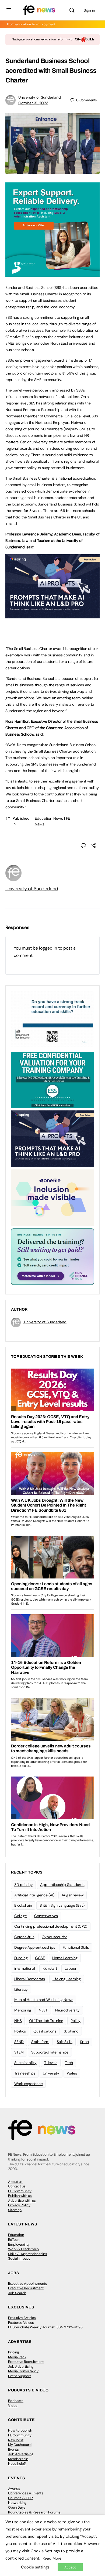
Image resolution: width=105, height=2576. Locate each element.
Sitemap (15, 2210)
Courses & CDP (20, 2498)
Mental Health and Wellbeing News (44, 2000)
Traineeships (25, 2073)
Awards (14, 2489)
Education (16, 2235)
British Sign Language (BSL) (62, 1905)
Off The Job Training (46, 2021)
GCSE (40, 1958)
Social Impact (19, 2258)
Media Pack (17, 2357)
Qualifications (45, 2031)
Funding (21, 1958)
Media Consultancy (23, 2371)
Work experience (28, 2084)
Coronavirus (24, 1937)
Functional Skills (76, 1947)
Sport (85, 2042)
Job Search (17, 2293)
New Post (16, 2440)
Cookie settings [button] (35, 2567)
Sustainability (25, 2063)
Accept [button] (70, 2567)
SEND (19, 2042)
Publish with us (20, 2196)
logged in (48, 948)
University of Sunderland (40, 97)
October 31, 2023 (33, 103)
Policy (76, 2021)
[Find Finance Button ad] (52, 1256)
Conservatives (46, 1916)
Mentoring (23, 2010)
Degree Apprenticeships (35, 1947)
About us (15, 2182)
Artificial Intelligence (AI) (34, 1895)
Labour (71, 1968)
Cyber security (54, 1937)
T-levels (51, 2063)
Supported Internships (50, 2052)
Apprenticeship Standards (62, 1885)
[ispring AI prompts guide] (52, 615)
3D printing (23, 1885)
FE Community (20, 2191)
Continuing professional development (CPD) (51, 1926)
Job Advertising (21, 2366)
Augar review (73, 1895)
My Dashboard (20, 2445)
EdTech (14, 2240)
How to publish (20, 2430)
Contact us (17, 2186)
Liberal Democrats (30, 1979)
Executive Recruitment (26, 2288)
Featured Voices (21, 2323)
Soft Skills (65, 2042)
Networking (17, 2503)
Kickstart (50, 1968)
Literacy (21, 1989)
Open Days (17, 2507)
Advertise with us (22, 2201)
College (20, 1916)
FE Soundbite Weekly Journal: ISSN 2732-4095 (45, 2327)
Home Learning (65, 1958)
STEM (19, 2052)
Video (13, 2406)
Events (13, 2449)
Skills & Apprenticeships (28, 2254)
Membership (18, 2459)
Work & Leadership (23, 2249)
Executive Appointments (28, 2284)
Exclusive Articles (22, 2318)
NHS (18, 2021)
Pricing (13, 2352)
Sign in (89, 10)
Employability (19, 2244)
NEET (43, 2010)
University (51, 2073)
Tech (69, 2063)
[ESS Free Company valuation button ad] (52, 1079)
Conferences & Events (26, 2493)
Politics (20, 2031)
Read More (52, 2558)
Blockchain (23, 1905)
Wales (72, 2073)
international (25, 1968)
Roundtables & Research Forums (34, 2512)
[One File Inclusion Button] (52, 1197)
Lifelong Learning (67, 1979)
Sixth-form (40, 2042)
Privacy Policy (19, 2205)
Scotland (71, 2031)
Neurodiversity (67, 2010)
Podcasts (16, 2401)
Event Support (20, 2376)
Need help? (17, 2464)
